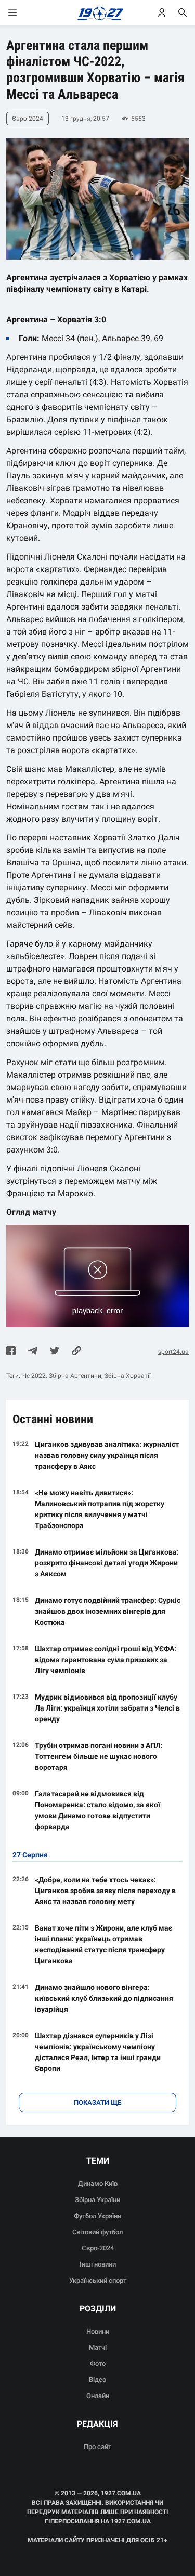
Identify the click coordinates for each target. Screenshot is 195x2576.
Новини (98, 2331)
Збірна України (97, 2200)
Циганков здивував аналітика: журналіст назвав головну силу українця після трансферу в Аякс (107, 1455)
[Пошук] (183, 12)
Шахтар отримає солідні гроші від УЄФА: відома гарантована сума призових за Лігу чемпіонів (106, 1660)
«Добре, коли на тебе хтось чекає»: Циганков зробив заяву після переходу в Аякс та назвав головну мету (105, 1891)
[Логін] (162, 12)
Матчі (98, 2347)
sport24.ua (173, 1352)
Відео (97, 2380)
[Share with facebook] (11, 1352)
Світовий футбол (97, 2232)
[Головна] (97, 12)
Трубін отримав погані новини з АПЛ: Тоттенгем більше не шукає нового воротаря (99, 1756)
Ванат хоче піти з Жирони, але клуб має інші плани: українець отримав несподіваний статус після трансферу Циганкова (103, 1944)
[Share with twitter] (55, 1352)
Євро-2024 (98, 2248)
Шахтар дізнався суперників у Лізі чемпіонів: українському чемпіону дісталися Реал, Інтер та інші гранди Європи (98, 2052)
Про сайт (97, 2447)
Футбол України (97, 2216)
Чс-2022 (34, 1376)
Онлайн (98, 2396)
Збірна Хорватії (128, 1376)
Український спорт (98, 2280)
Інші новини (98, 2264)
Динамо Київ (98, 2184)
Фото (98, 2364)
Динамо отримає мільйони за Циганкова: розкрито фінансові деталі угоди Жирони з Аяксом (107, 1563)
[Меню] (23, 12)
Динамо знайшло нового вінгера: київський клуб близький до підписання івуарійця (104, 1998)
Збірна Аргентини (75, 1376)
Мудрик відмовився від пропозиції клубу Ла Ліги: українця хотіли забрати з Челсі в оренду (107, 1708)
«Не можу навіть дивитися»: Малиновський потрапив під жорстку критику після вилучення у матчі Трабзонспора (100, 1509)
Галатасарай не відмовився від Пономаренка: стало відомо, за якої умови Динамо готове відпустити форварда (97, 1810)
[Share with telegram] (33, 1352)
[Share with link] (76, 1352)
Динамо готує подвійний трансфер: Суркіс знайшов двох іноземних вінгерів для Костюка (108, 1611)
